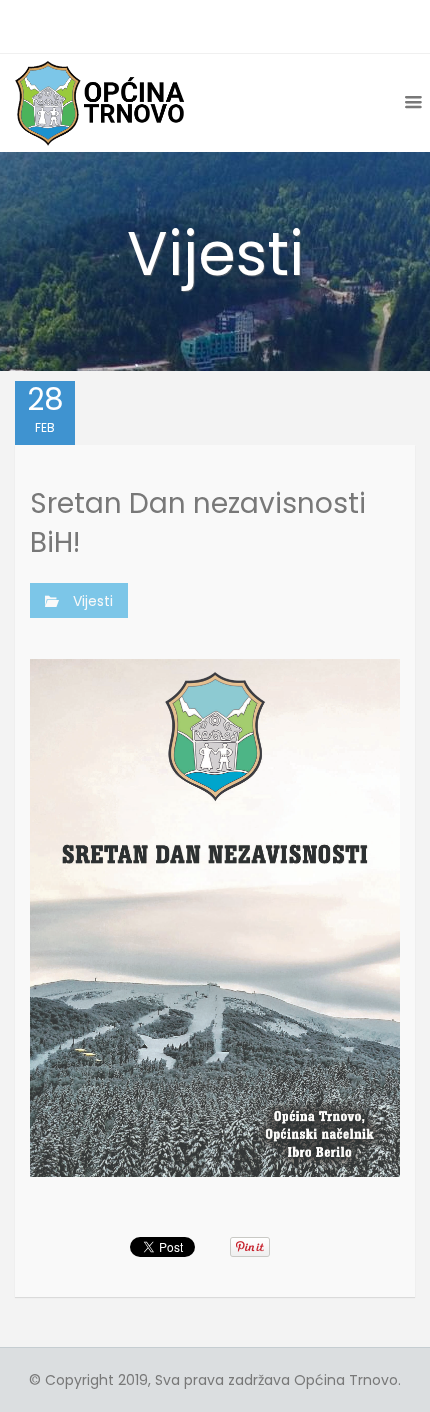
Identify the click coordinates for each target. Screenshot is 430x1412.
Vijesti (93, 601)
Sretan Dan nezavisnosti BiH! (198, 523)
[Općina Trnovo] (100, 102)
